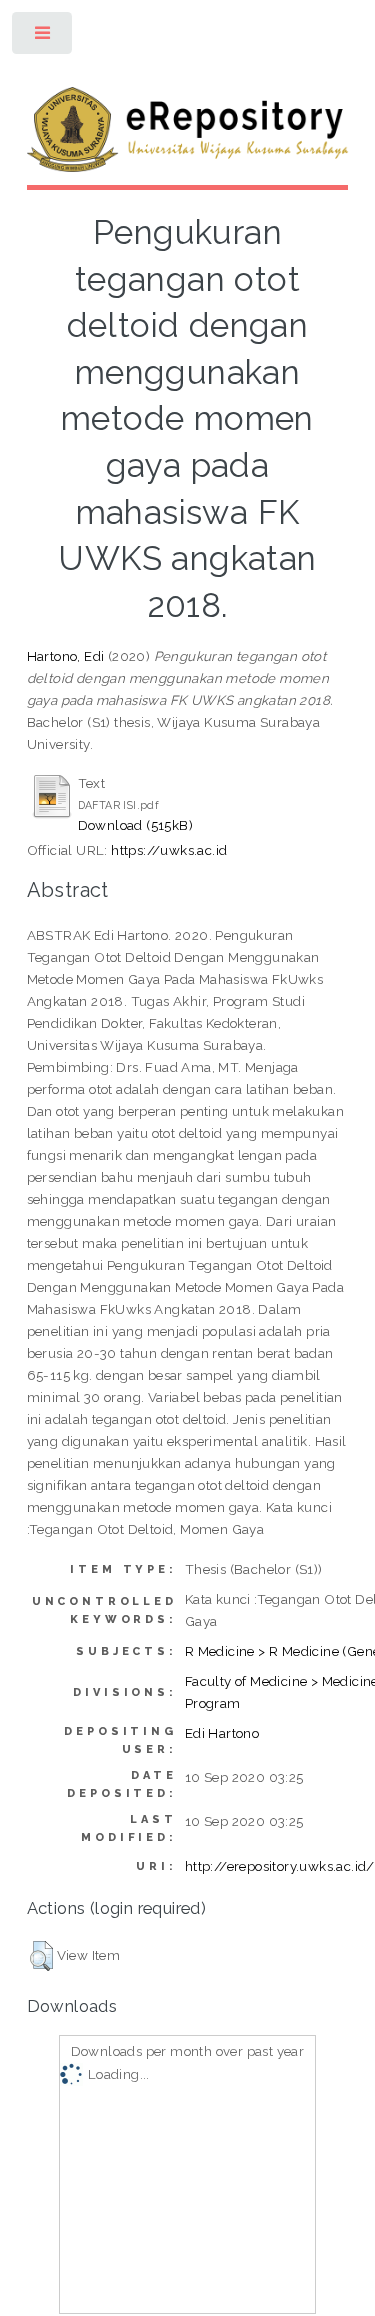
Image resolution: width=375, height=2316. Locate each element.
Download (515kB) (135, 825)
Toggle (43, 37)
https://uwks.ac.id (169, 850)
